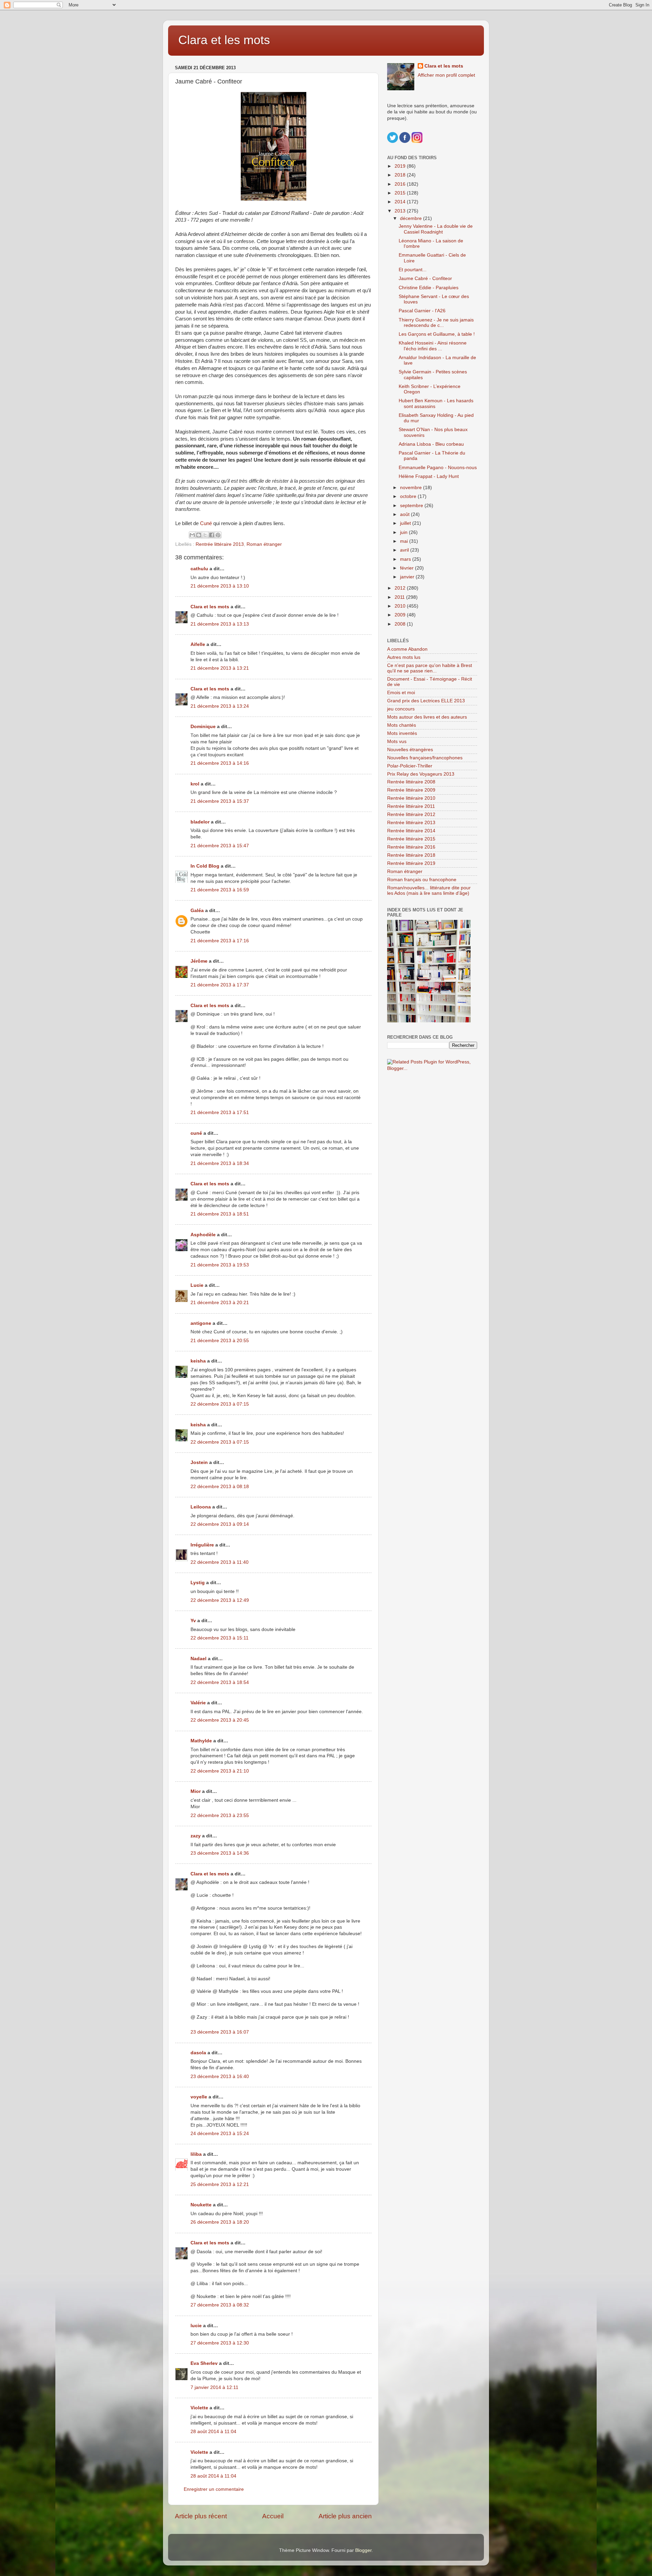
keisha (198, 1361)
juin (404, 532)
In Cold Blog (205, 866)
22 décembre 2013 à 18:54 (220, 1682)
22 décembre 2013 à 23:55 (220, 1815)
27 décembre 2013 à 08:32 (220, 2305)
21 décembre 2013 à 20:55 (220, 1341)
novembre (412, 488)
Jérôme (199, 961)
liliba (196, 2154)
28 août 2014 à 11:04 (213, 2432)
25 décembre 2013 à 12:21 (220, 2184)
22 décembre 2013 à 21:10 (220, 1771)
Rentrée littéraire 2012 (411, 814)
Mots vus (397, 742)
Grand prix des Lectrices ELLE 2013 (426, 701)
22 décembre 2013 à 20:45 (220, 1720)
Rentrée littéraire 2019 (411, 863)
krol (195, 784)
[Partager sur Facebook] (212, 535)
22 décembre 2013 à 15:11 (220, 1638)
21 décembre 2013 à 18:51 (220, 1214)
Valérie (198, 1703)
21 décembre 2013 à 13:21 (220, 668)
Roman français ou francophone (422, 880)
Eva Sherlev (204, 2363)
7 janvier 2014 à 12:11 (214, 2387)
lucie (196, 2326)
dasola (198, 2053)
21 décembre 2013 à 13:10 (220, 586)
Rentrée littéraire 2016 (411, 847)
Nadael (198, 1659)
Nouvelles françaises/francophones (425, 758)
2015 (401, 193)
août (405, 514)
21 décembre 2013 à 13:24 (220, 706)
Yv (193, 1621)
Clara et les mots (224, 40)
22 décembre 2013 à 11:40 (220, 1562)
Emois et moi (401, 693)
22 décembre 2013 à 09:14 (220, 1524)
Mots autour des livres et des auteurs (427, 717)
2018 (401, 175)
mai (405, 541)
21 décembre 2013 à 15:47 (220, 846)
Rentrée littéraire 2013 (220, 544)
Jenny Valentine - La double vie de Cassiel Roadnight (436, 229)
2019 (401, 166)
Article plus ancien (345, 2516)
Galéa (197, 911)
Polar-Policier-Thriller (410, 766)
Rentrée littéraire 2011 (411, 806)
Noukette (201, 2205)
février (407, 568)
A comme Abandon (407, 649)
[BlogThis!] (199, 535)
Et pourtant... (413, 270)
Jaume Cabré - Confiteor (425, 279)
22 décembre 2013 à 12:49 (220, 1600)
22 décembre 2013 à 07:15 (220, 1404)
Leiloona (201, 1507)
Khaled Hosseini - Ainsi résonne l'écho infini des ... (433, 346)
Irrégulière (202, 1545)
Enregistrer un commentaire (214, 2489)
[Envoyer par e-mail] (192, 535)
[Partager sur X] (205, 535)
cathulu (199, 569)
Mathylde (201, 1741)
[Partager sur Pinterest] (218, 535)
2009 (401, 615)
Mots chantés (402, 725)
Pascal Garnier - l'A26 (422, 311)
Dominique (203, 727)
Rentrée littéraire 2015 (411, 839)
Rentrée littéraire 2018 (411, 855)
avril (405, 550)
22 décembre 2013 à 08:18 (220, 1487)
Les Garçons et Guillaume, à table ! (437, 334)
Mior (196, 1791)
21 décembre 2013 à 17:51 (220, 1113)
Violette (199, 2408)
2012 (401, 588)
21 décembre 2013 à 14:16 (220, 763)
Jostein (199, 1462)
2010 (401, 606)
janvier (408, 577)
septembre (412, 506)
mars (406, 559)
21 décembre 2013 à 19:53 (220, 1265)
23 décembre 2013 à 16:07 (220, 2032)
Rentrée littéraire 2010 (411, 798)
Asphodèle (203, 1235)
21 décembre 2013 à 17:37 (220, 985)
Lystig (198, 1583)
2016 (401, 184)
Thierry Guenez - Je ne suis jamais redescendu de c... (436, 323)
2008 (401, 624)
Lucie (197, 1285)
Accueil (273, 2516)
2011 (400, 597)
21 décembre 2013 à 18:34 (220, 1163)
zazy (196, 1836)
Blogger (363, 2550)
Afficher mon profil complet (446, 75)
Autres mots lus (404, 657)
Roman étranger (264, 544)
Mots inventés (402, 733)
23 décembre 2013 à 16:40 (220, 2077)
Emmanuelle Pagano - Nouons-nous (438, 468)
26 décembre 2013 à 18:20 (220, 2222)
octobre (409, 496)
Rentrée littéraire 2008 (411, 782)
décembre (412, 218)
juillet (406, 523)
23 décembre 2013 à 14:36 (220, 1853)
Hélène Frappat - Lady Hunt (429, 476)
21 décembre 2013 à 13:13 (220, 624)
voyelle (199, 2097)
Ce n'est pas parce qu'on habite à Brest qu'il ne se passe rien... (430, 668)
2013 (401, 211)
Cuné (207, 523)
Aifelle (198, 644)
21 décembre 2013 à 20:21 (220, 1303)
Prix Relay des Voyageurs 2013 (421, 774)
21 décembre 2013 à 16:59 (220, 890)
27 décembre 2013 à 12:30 (220, 2343)
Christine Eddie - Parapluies (429, 288)
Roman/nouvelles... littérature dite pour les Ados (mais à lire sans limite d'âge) (429, 891)
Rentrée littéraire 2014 (411, 831)
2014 (401, 202)
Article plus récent (201, 2516)
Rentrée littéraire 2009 (411, 790)
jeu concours (401, 709)
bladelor (200, 822)
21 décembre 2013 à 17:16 (220, 941)
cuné (196, 1133)
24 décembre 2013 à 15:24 (220, 2134)
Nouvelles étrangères (410, 750)
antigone (201, 1323)
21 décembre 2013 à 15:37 (220, 801)
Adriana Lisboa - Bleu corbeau (431, 444)
